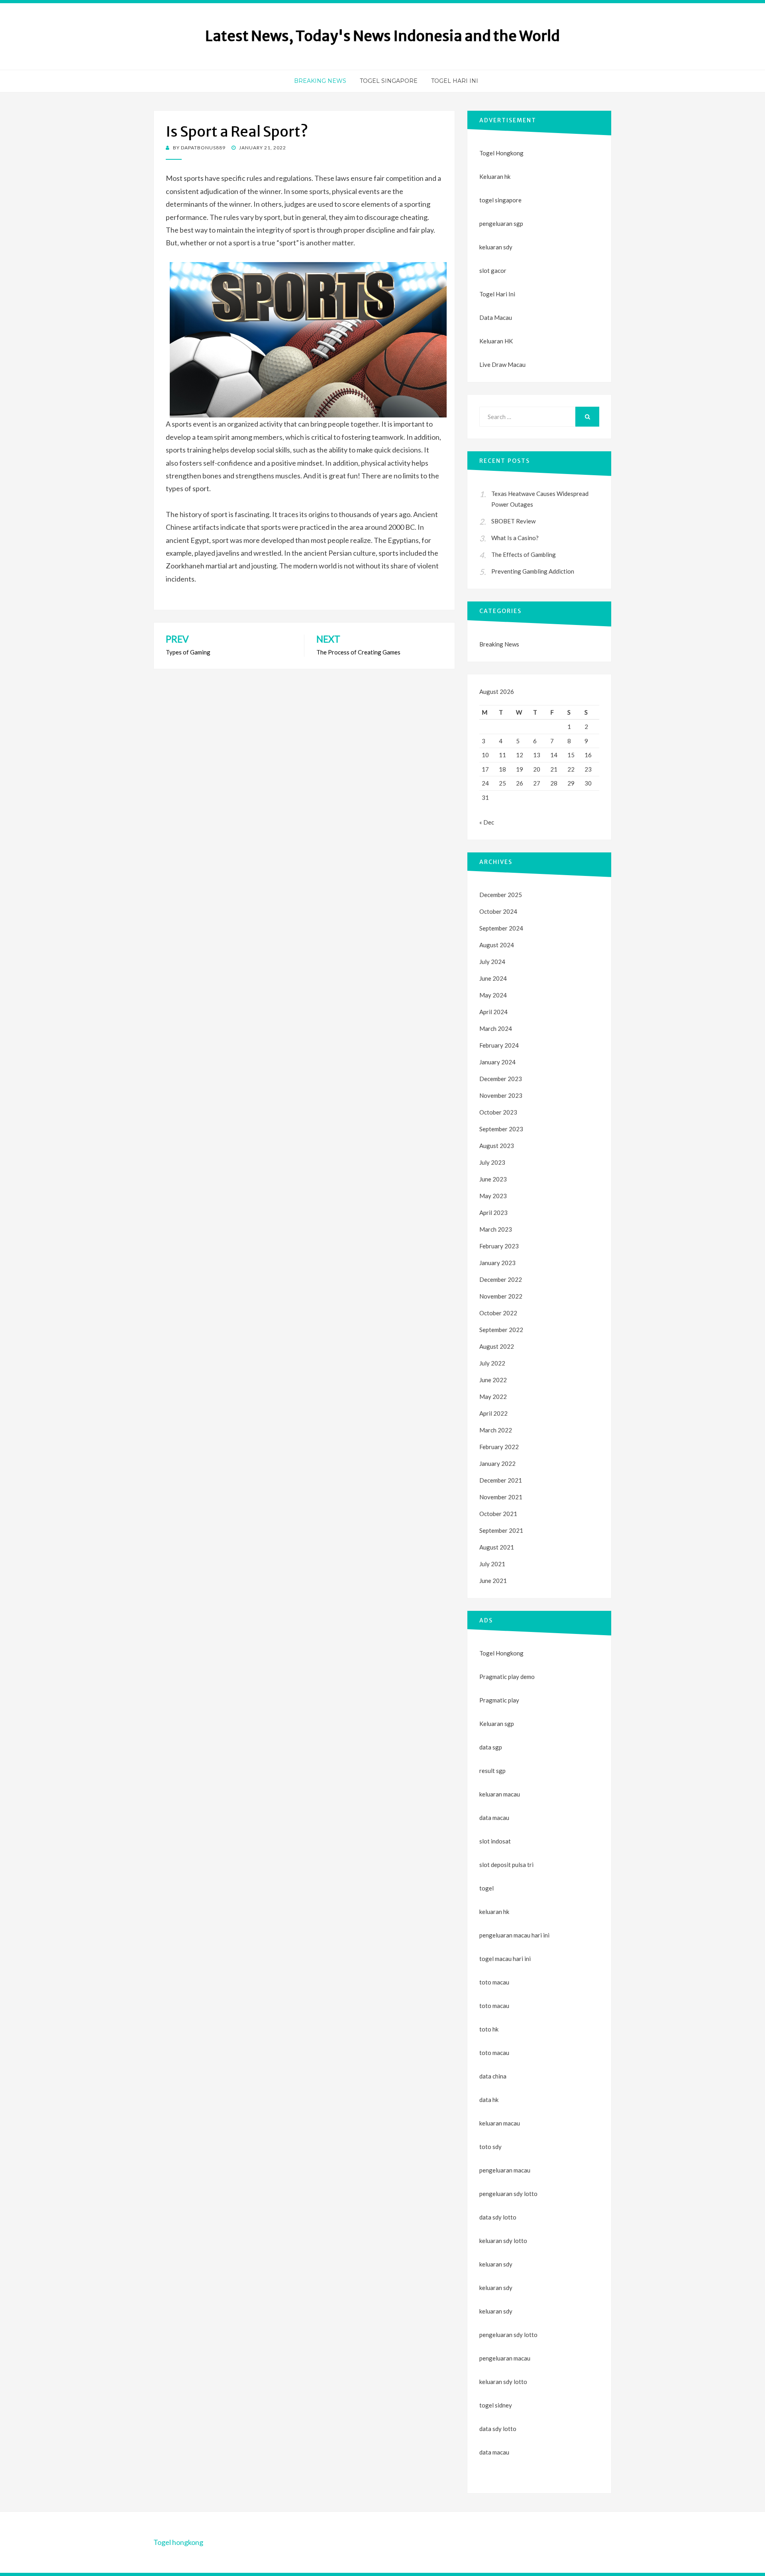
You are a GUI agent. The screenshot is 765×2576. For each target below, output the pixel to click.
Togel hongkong (178, 2542)
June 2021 (493, 1581)
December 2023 (501, 1079)
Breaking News (320, 81)
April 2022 (493, 1413)
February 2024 (499, 1045)
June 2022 (493, 1380)
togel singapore (500, 200)
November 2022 (501, 1296)
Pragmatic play (499, 1700)
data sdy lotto (498, 2429)
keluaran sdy (496, 247)
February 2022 (499, 1447)
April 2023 (493, 1213)
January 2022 (497, 1463)
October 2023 (498, 1112)
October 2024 (498, 911)
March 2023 (496, 1229)
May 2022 (493, 1397)
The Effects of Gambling (524, 554)
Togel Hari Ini (455, 81)
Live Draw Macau (502, 364)
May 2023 (493, 1196)
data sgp (491, 1747)
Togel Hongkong (501, 153)
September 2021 (501, 1530)
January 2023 (497, 1263)
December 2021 (501, 1480)
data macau (494, 2452)
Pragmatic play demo (507, 1677)
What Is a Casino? (515, 538)
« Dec (487, 822)
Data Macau (496, 317)
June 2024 (493, 978)
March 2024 (496, 1028)
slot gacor (493, 270)
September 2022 (501, 1330)
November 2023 (501, 1095)
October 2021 (498, 1514)
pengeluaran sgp (501, 223)
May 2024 (493, 995)
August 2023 (497, 1146)
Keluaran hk (495, 176)
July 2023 (492, 1162)
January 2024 (497, 1062)
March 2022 (496, 1430)
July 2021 (492, 1564)
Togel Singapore (389, 81)
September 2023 (501, 1129)
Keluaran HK (496, 341)
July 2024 (492, 962)
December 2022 (501, 1279)
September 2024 (501, 928)
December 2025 (501, 895)
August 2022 (497, 1346)
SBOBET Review (513, 521)
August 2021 (497, 1547)
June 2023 (493, 1179)
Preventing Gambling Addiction (533, 571)
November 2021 (501, 1497)
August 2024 (497, 945)
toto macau (494, 2006)
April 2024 (493, 1012)
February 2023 (499, 1246)
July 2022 (492, 1363)
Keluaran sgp (497, 1724)
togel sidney (496, 2405)
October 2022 (498, 1313)
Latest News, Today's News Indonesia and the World (382, 36)
